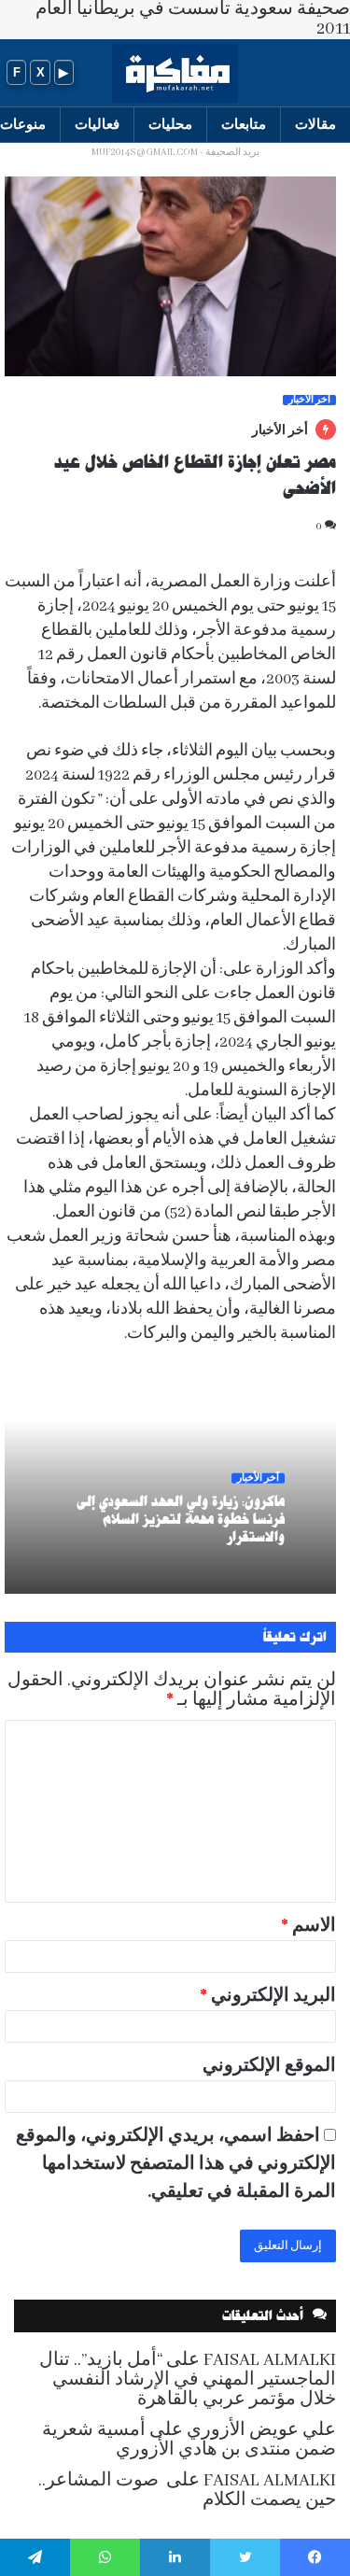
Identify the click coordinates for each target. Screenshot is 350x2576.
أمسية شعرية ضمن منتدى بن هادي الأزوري (189, 2440)
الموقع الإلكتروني (269, 2066)
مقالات (315, 124)
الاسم (308, 1926)
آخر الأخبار (309, 400)
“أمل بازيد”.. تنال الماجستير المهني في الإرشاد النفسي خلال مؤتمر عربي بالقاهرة (188, 2380)
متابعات (244, 124)
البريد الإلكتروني (268, 1996)
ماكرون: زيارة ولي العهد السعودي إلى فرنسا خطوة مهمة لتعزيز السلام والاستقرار (181, 1518)
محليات (170, 124)
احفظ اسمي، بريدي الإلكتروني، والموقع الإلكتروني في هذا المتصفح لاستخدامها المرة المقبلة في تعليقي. (176, 2164)
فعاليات (97, 124)
